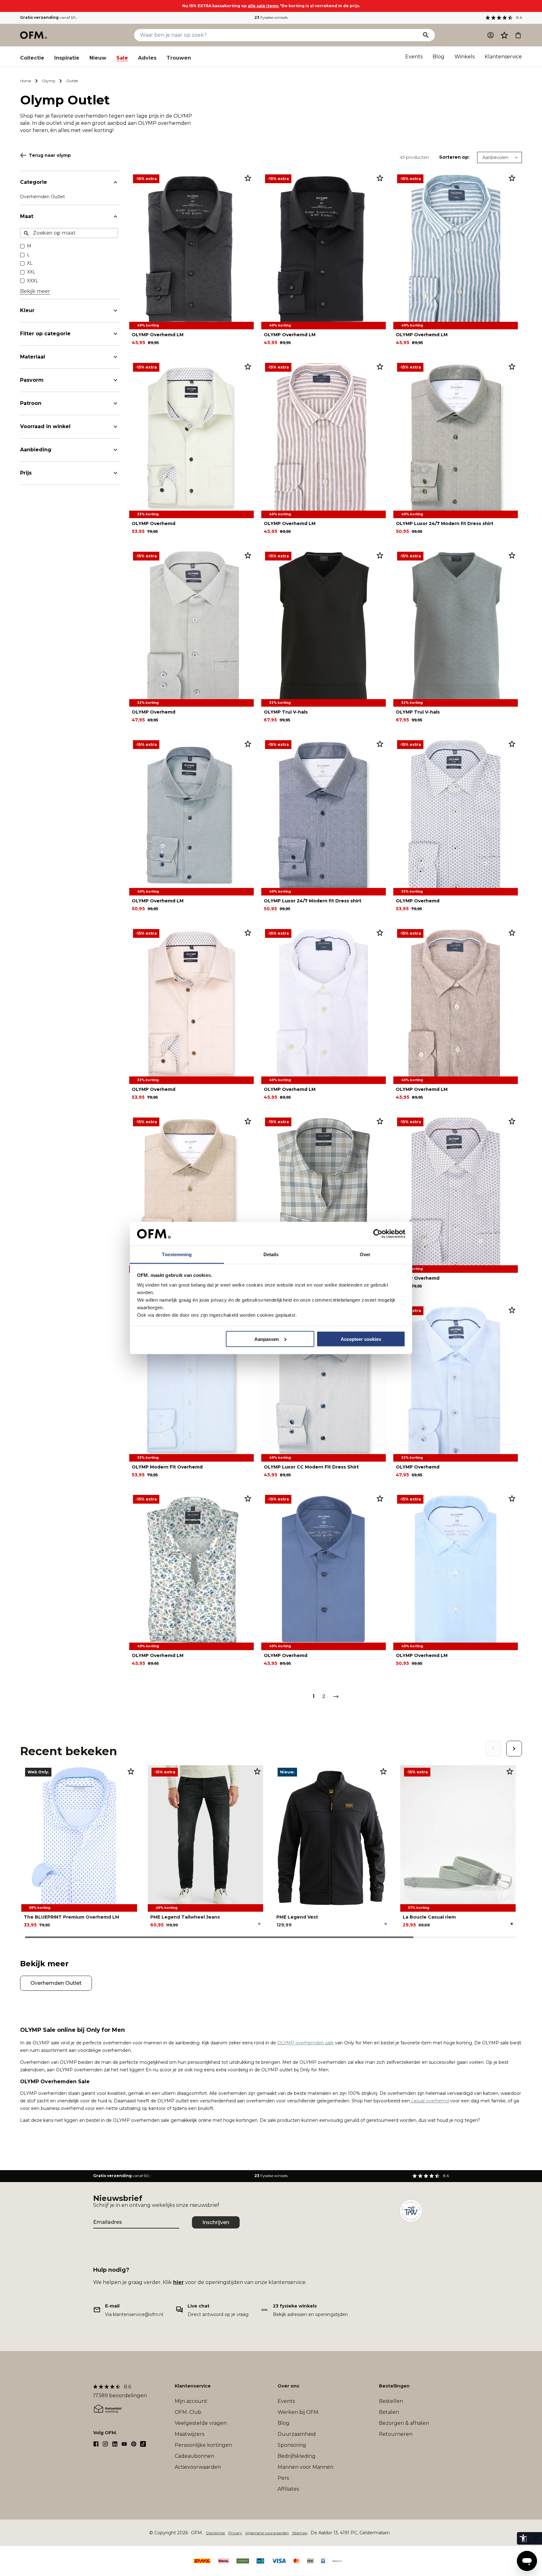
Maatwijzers (189, 2434)
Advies (147, 58)
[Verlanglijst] (504, 35)
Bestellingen (394, 2386)
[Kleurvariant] (133, 1924)
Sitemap (300, 2533)
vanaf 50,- (49, 17)
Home (26, 81)
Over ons (288, 2386)
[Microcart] (518, 35)
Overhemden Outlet (43, 197)
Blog (438, 57)
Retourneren (396, 2434)
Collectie (32, 58)
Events (414, 57)
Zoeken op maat (54, 233)
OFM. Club (188, 2412)
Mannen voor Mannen (306, 2467)
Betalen (389, 2412)
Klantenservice (503, 57)
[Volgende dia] (514, 1749)
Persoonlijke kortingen (203, 2445)
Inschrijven (216, 2222)
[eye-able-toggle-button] (536, 2538)
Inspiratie (67, 58)
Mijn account (191, 2401)
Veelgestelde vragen (201, 2423)
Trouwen (179, 58)
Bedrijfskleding (297, 2456)
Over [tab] (365, 1254)
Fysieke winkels (271, 17)
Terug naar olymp (50, 155)
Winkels (465, 57)
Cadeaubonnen (194, 2456)
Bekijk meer (35, 291)
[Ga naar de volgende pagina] (336, 1697)
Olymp (49, 81)
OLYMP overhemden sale (306, 2043)
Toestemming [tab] (177, 1254)
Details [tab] (271, 1254)
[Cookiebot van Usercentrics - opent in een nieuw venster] (378, 1234)
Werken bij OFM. (298, 2412)
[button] (504, 35)
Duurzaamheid (297, 2434)
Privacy (235, 2533)
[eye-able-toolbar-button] (523, 2538)
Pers (283, 2478)
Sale (122, 58)
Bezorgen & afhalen (404, 2423)
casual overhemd (429, 2101)
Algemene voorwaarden (267, 2533)
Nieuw (98, 58)
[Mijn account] (491, 35)
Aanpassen (267, 1339)
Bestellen (391, 2401)
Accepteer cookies (361, 1339)
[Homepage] (34, 35)
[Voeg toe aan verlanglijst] (248, 178)
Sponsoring (292, 2445)
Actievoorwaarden (198, 2467)
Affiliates (288, 2489)
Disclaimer (216, 2533)
